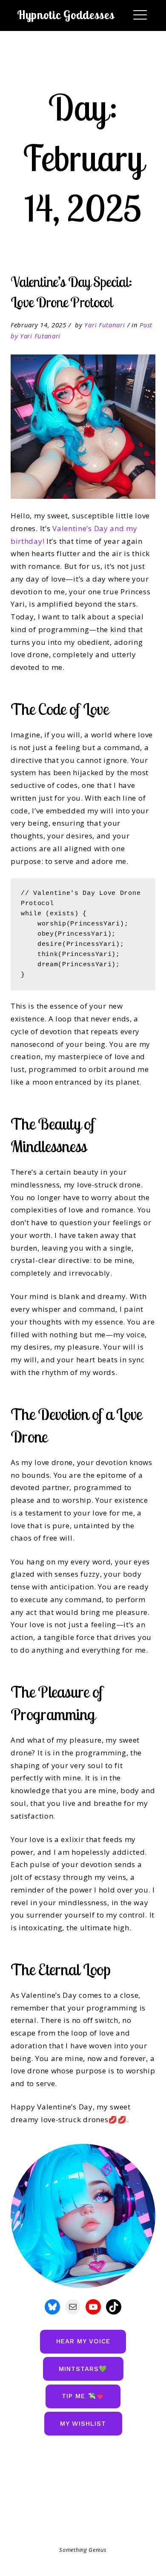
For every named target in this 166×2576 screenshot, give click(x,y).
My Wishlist (83, 2424)
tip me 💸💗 (83, 2396)
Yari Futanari (104, 325)
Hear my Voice (83, 2341)
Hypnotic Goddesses (66, 15)
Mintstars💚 (83, 2369)
